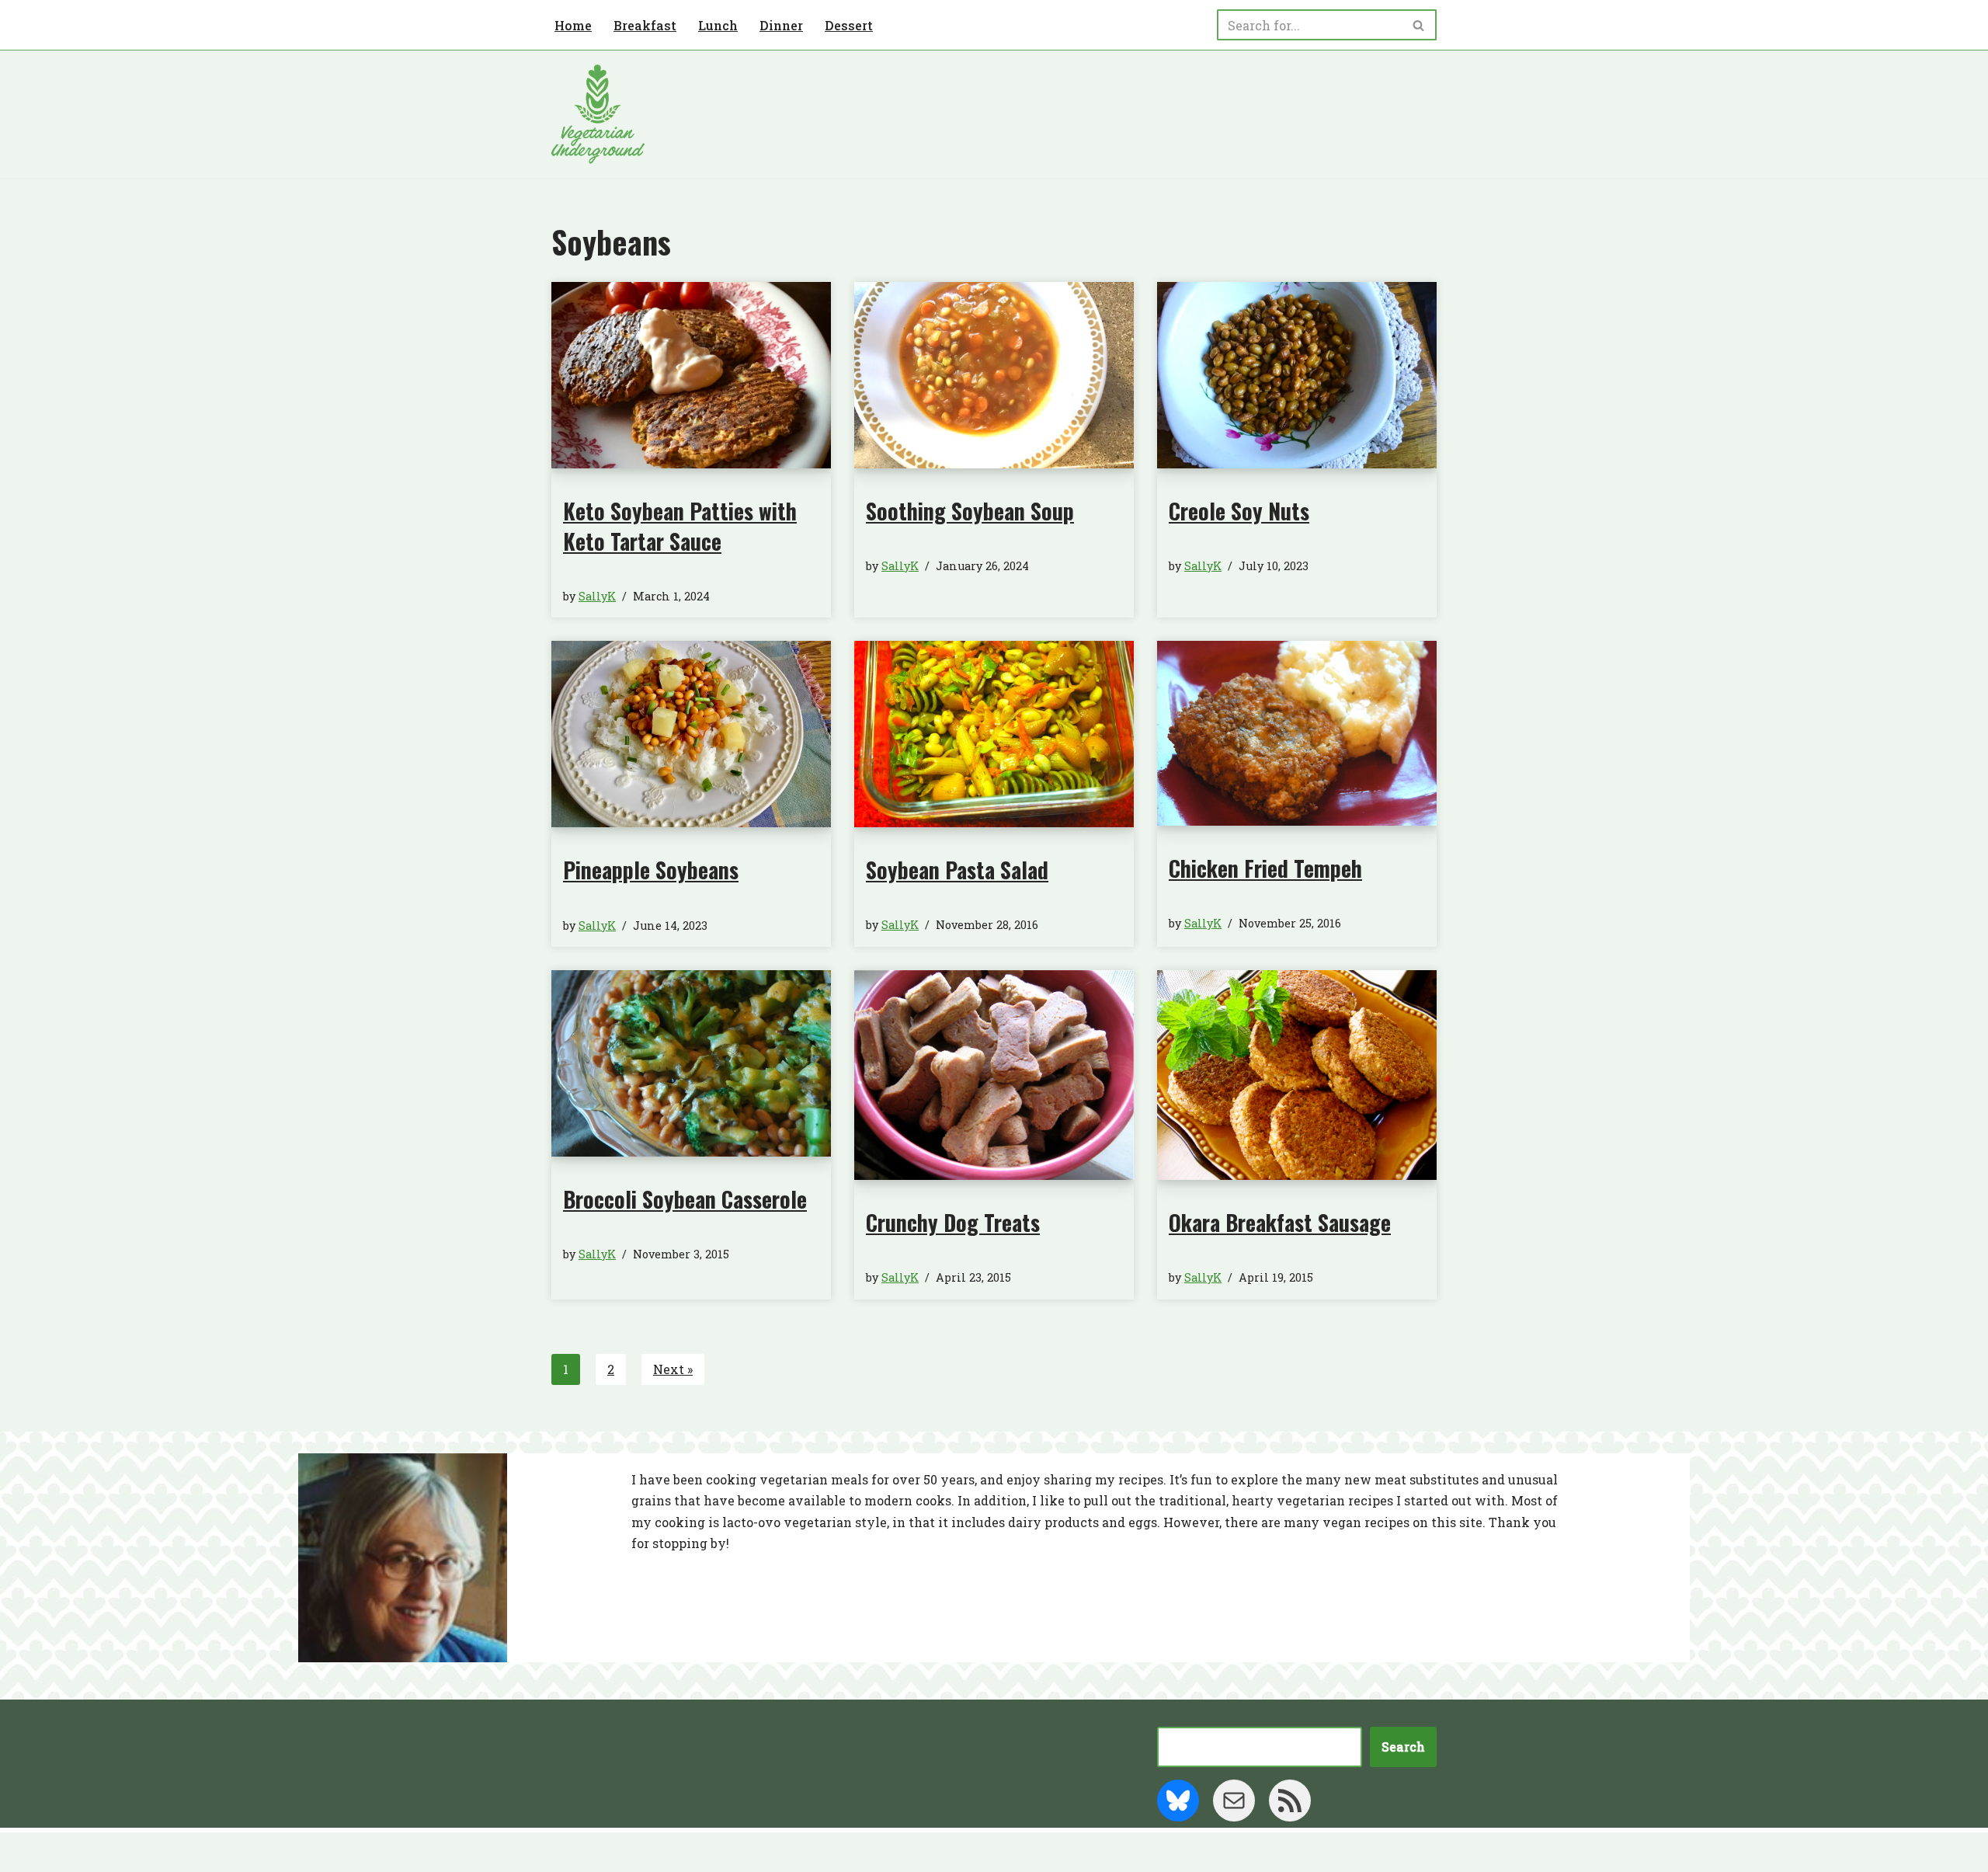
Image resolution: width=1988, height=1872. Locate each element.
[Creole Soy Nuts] (1297, 375)
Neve (568, 1852)
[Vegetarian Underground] (598, 114)
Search (1403, 1747)
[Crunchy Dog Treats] (994, 1075)
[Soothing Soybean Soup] (994, 375)
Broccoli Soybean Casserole (685, 1199)
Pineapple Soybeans (651, 870)
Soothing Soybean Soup (970, 511)
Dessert (849, 25)
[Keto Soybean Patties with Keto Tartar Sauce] (691, 375)
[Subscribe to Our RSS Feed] (1290, 1801)
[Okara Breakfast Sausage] (1297, 1075)
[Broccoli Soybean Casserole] (691, 1063)
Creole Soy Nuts (1239, 511)
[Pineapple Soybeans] (691, 734)
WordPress (703, 1852)
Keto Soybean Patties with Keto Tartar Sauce (680, 526)
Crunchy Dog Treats (953, 1222)
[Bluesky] (1178, 1801)
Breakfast (645, 25)
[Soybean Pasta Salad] (994, 734)
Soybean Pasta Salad (957, 870)
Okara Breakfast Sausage (1280, 1222)
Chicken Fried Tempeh (1265, 868)
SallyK (597, 596)
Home (573, 25)
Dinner (781, 25)
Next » (673, 1369)
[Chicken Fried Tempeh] (1297, 733)
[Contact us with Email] (1234, 1801)
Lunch (718, 25)
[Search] (1419, 25)
